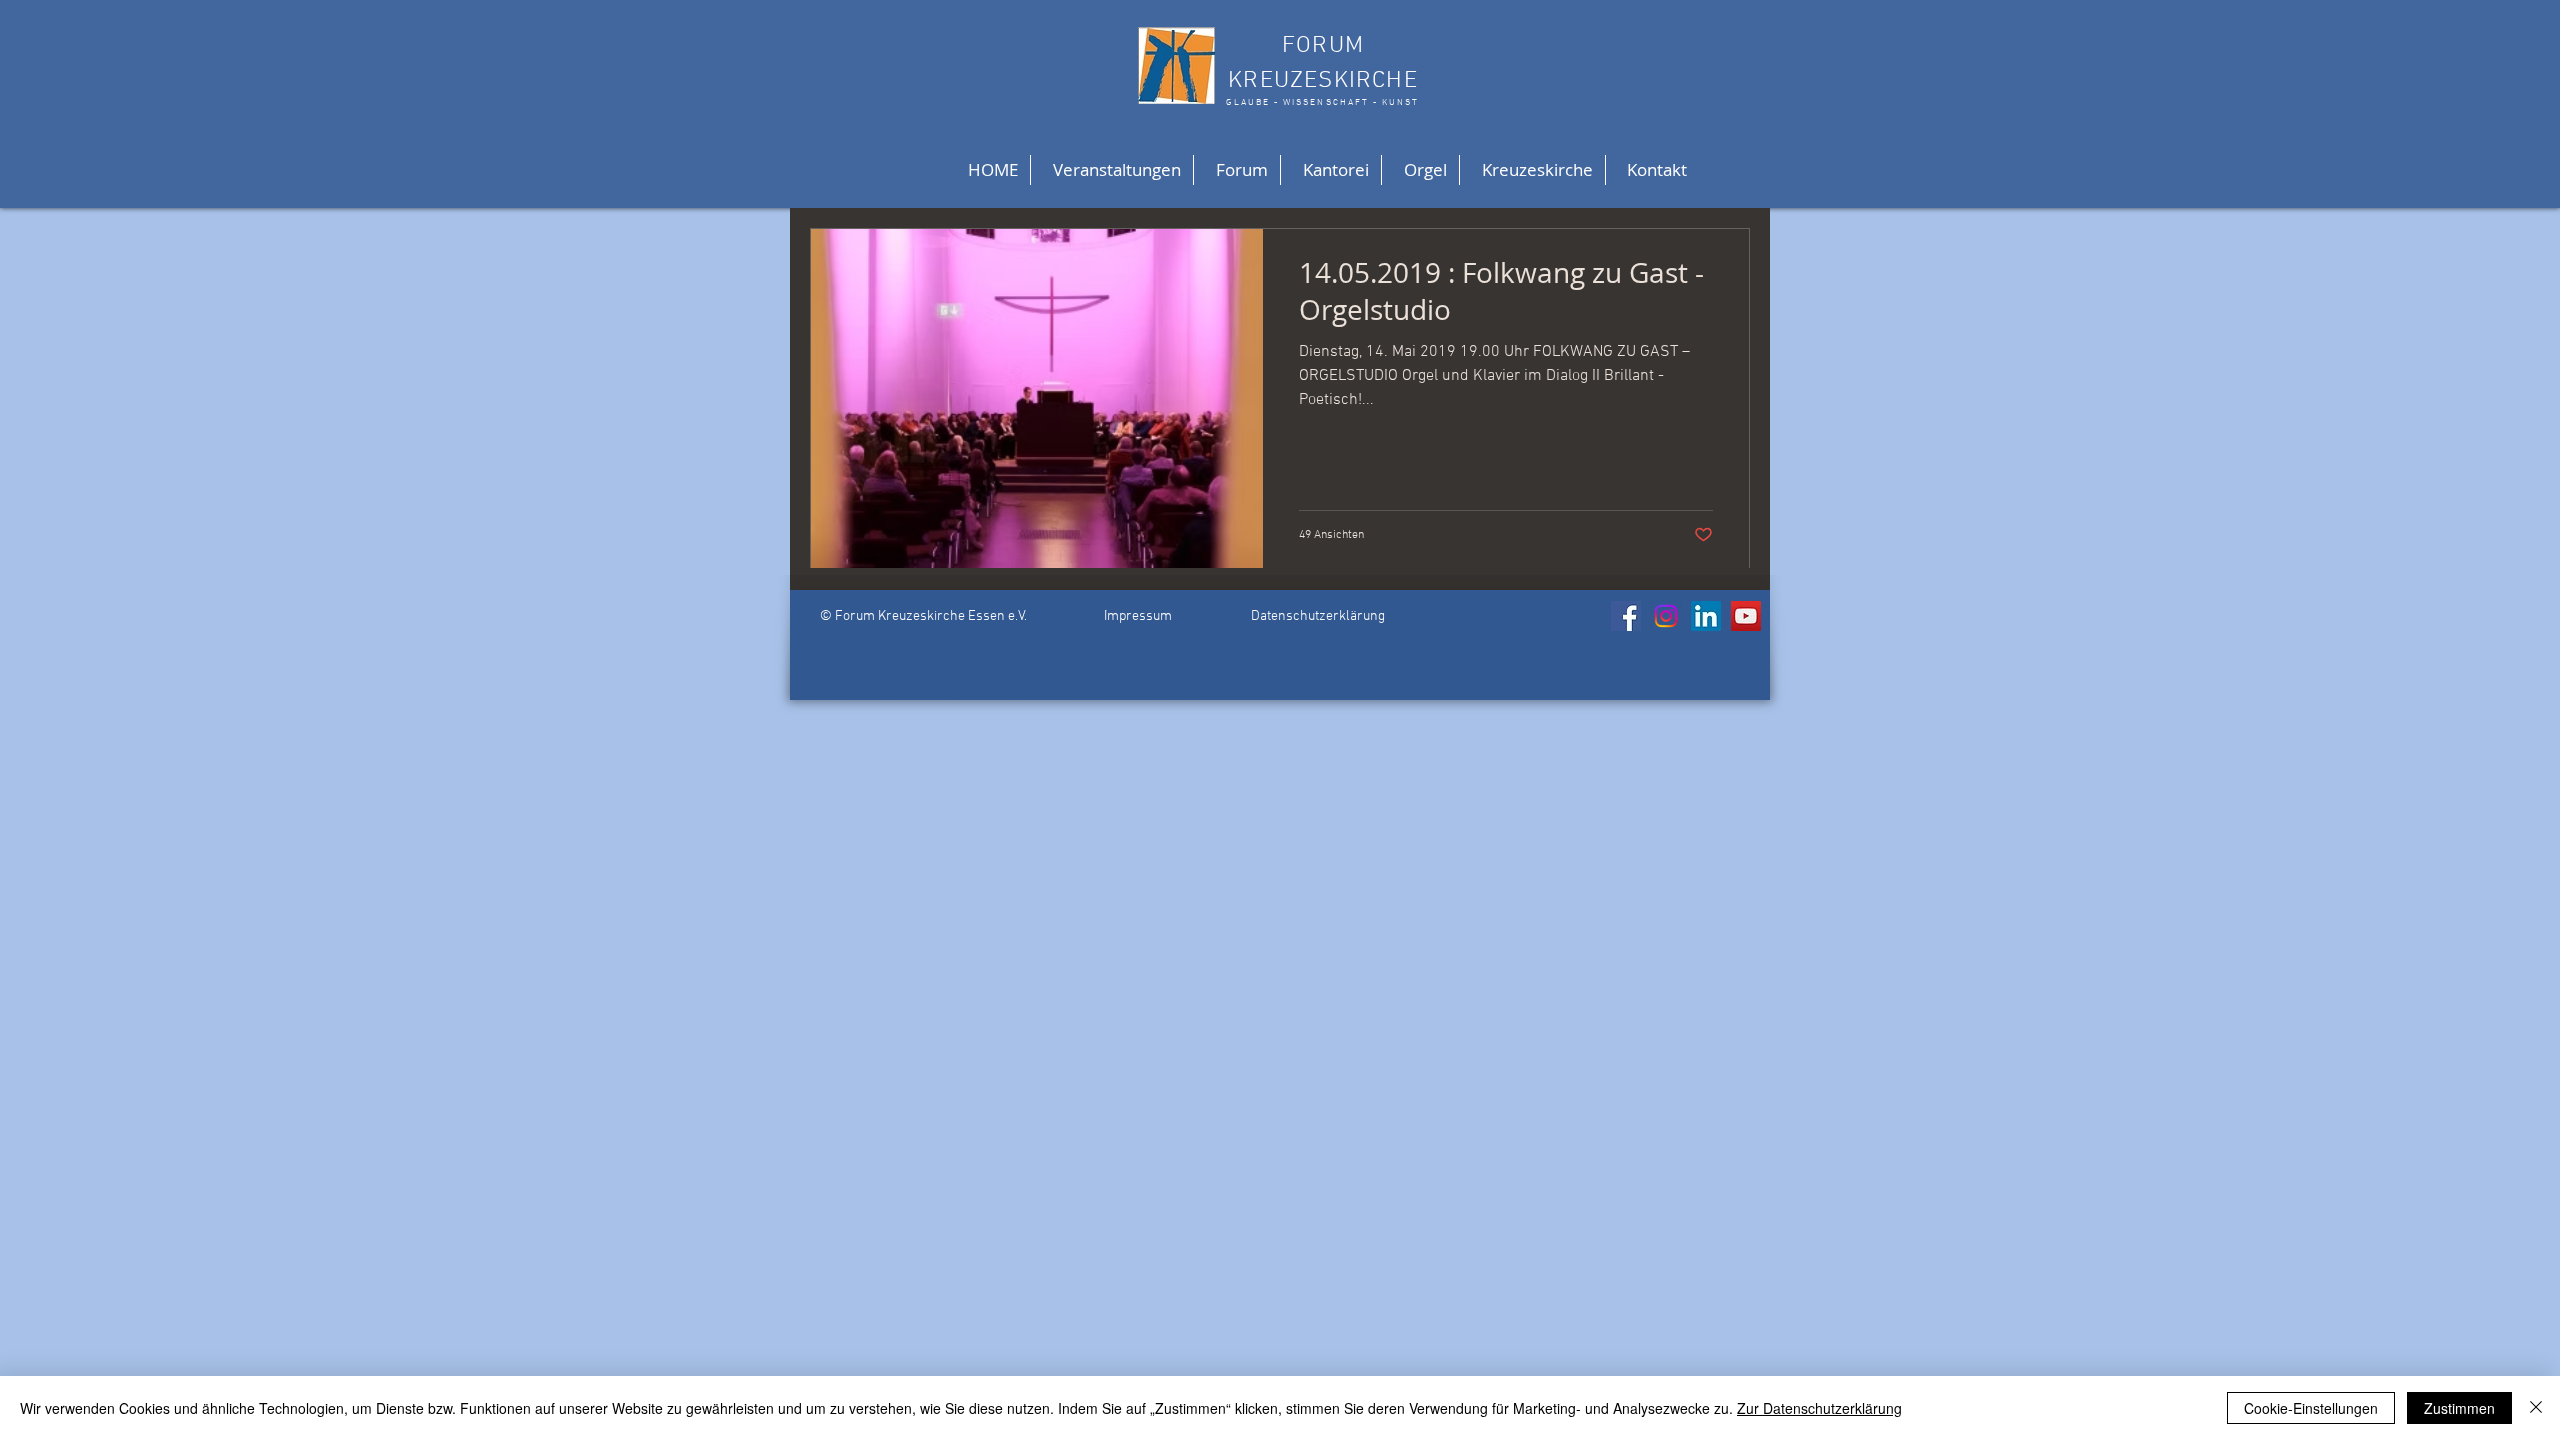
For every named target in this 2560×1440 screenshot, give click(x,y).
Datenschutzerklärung (1318, 616)
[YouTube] (1746, 616)
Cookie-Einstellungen (2311, 1408)
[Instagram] (1666, 616)
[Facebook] (1626, 616)
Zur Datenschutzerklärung (1819, 1408)
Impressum (1138, 616)
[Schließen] (2536, 1408)
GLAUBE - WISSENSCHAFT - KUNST (1322, 102)
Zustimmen (2459, 1408)
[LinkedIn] (1706, 616)
